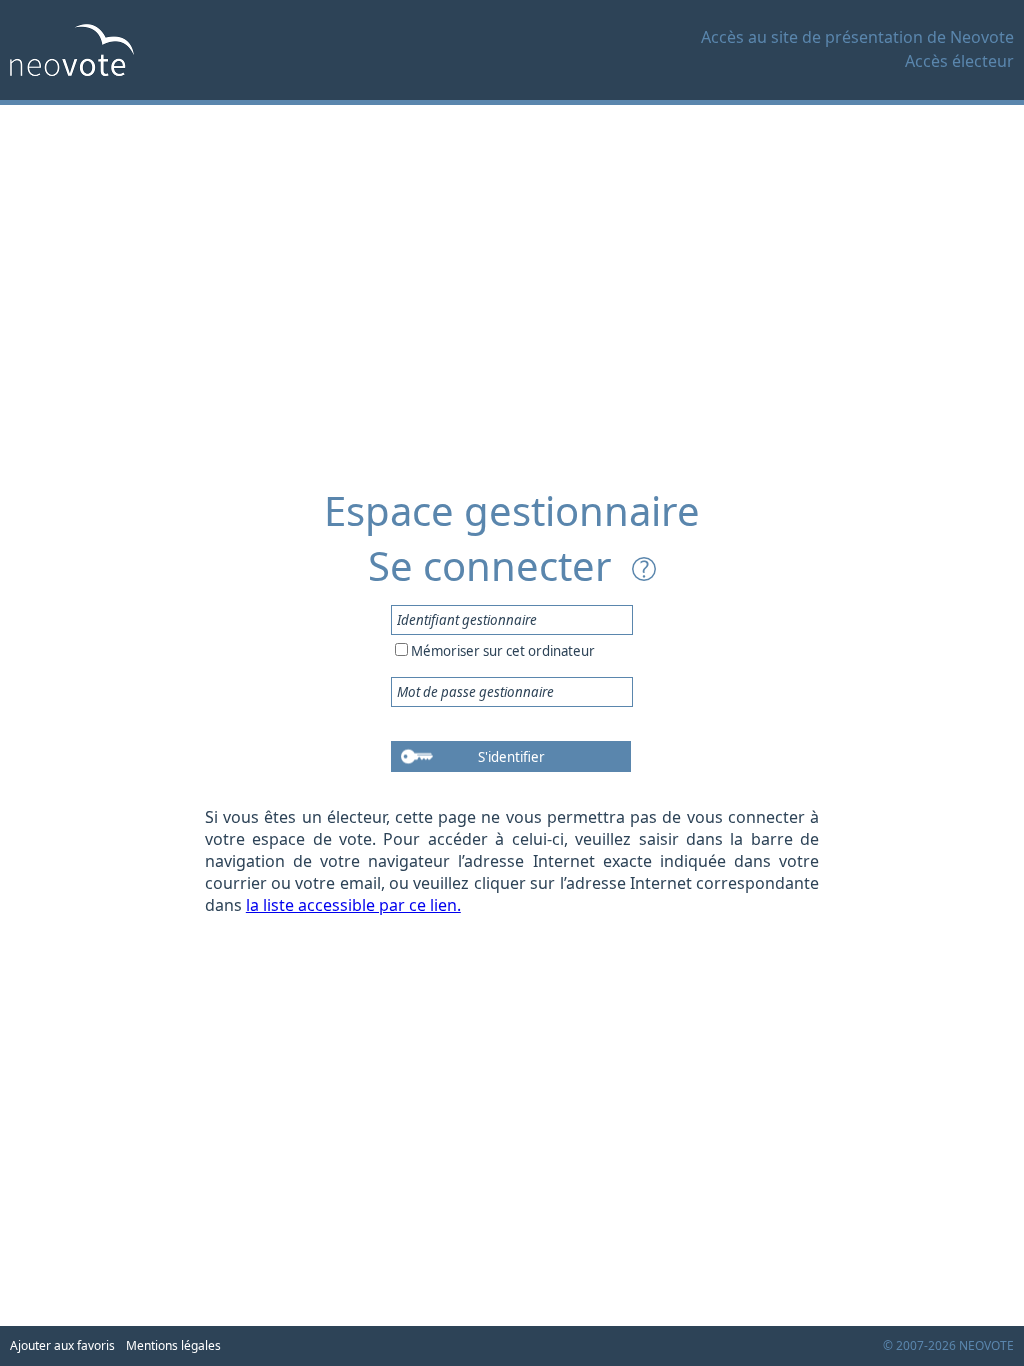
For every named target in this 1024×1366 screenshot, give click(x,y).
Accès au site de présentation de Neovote (857, 37)
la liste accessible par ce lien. (353, 905)
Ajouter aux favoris (62, 1345)
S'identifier (511, 757)
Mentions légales (173, 1345)
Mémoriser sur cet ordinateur (503, 651)
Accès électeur (959, 61)
